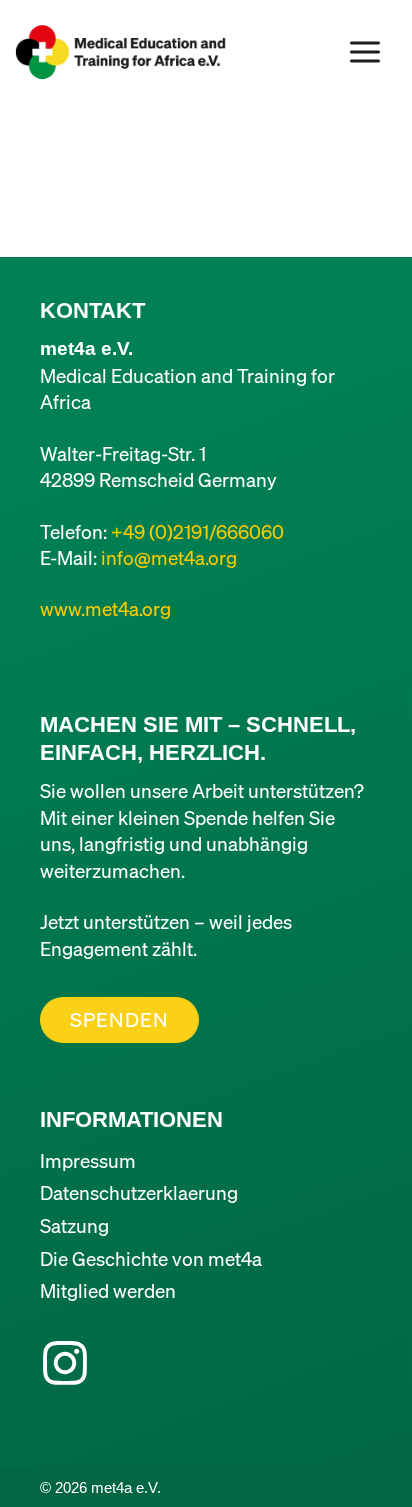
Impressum (88, 1160)
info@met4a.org (169, 557)
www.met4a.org (105, 608)
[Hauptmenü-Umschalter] (365, 52)
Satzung (74, 1225)
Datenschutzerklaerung (139, 1192)
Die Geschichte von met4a (151, 1258)
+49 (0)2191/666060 (197, 531)
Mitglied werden (108, 1290)
